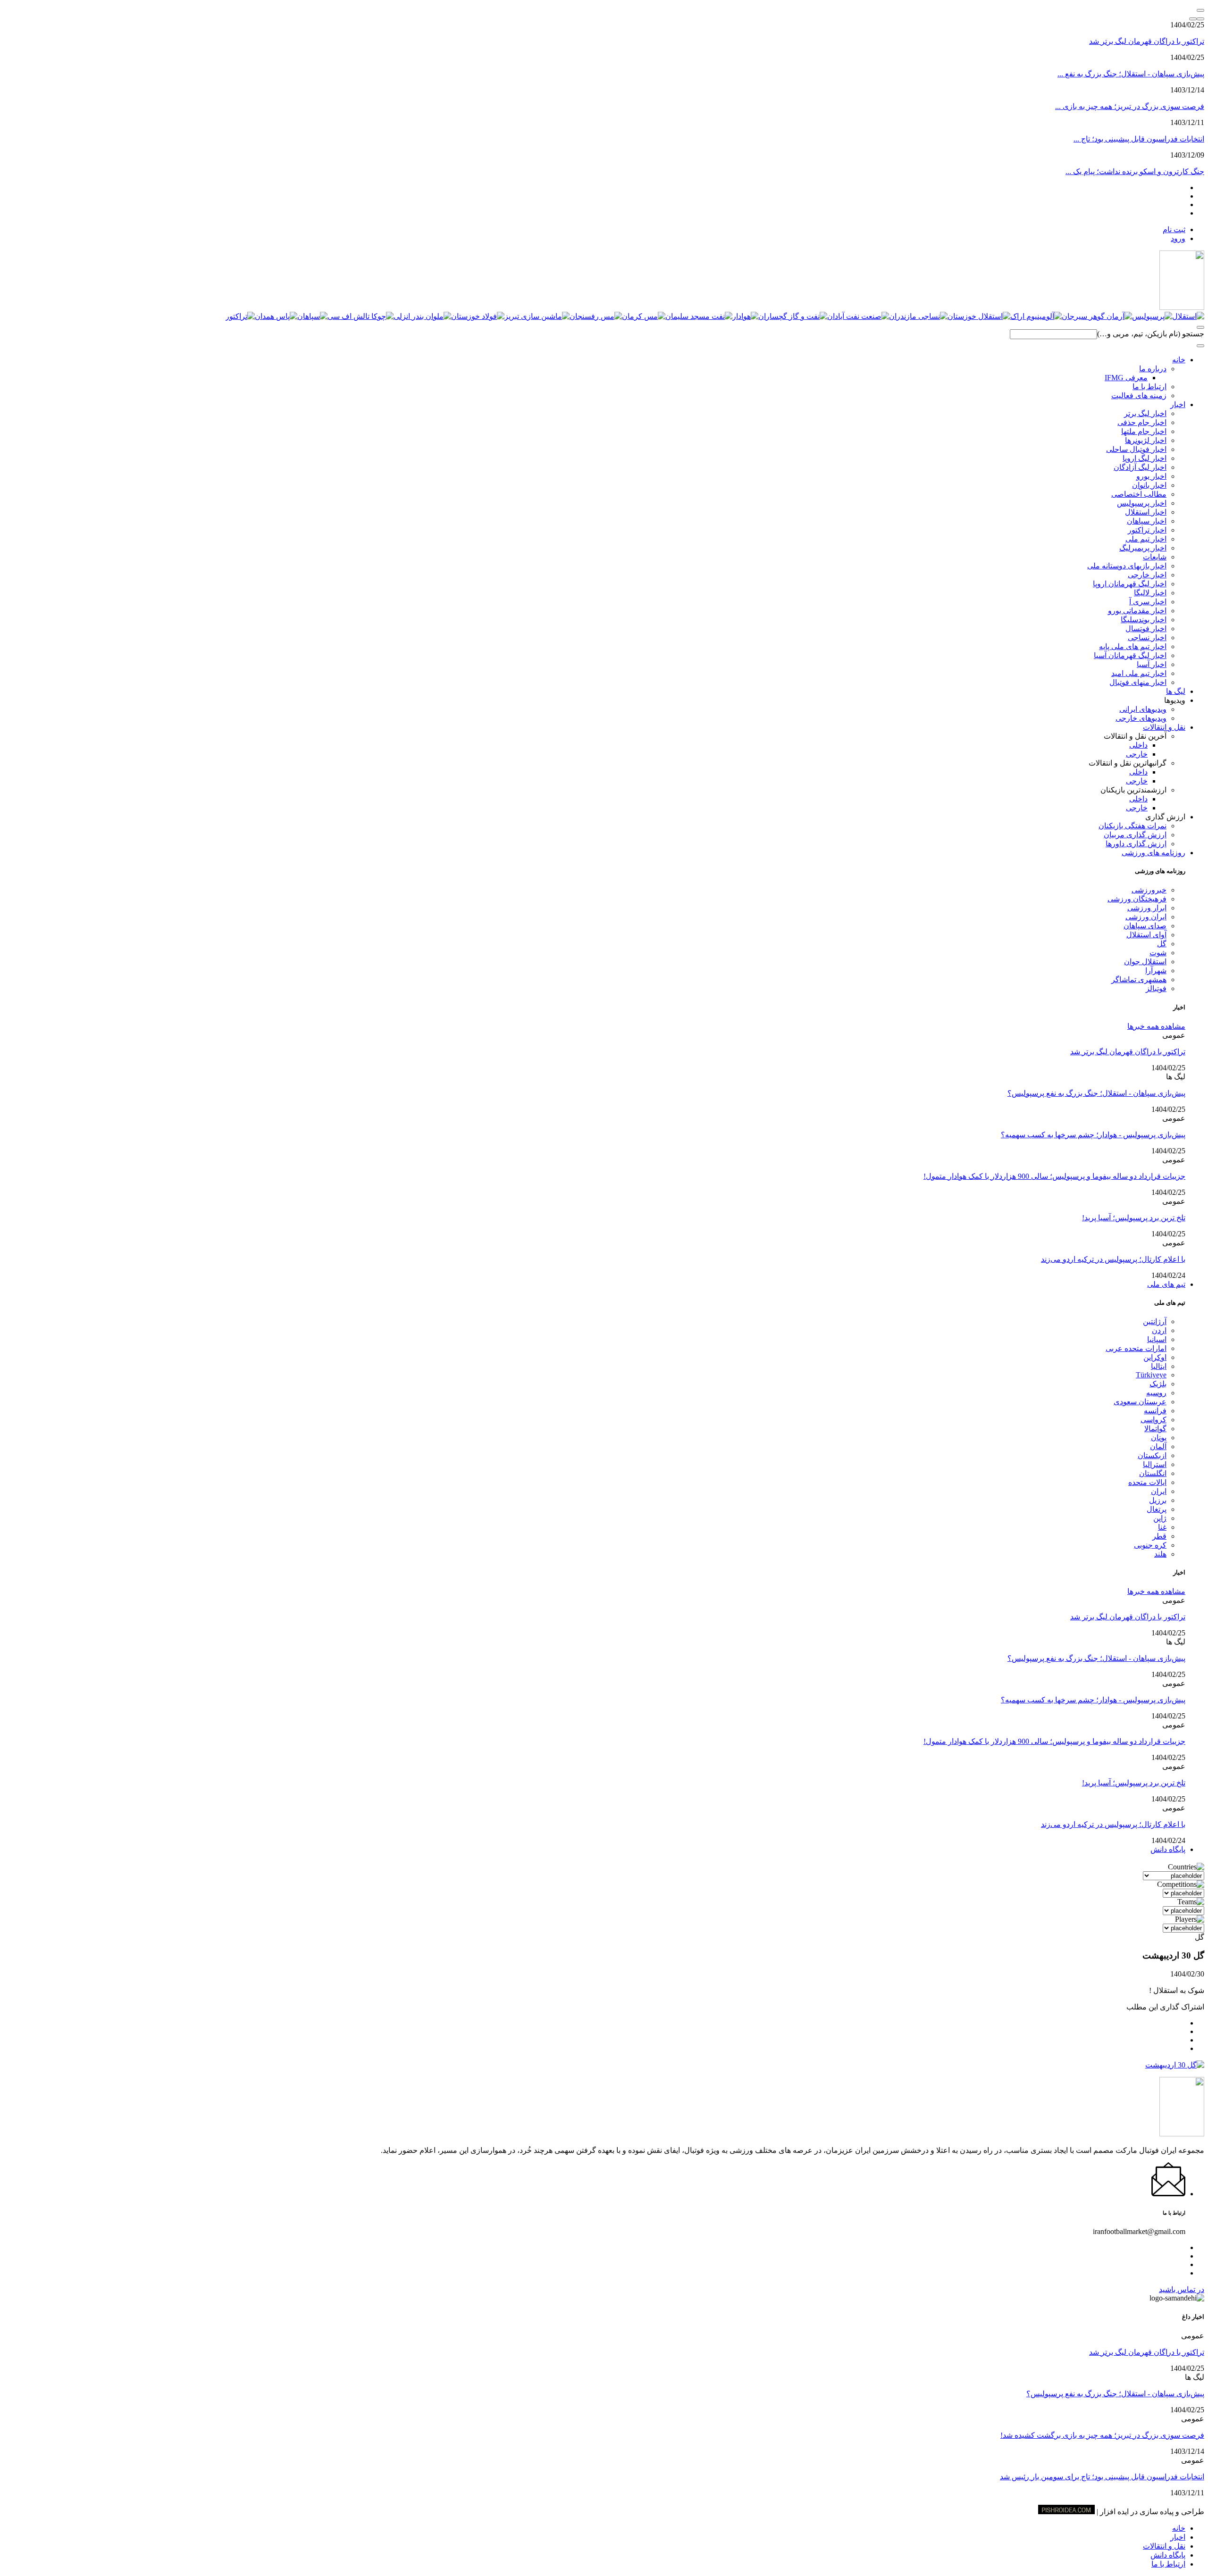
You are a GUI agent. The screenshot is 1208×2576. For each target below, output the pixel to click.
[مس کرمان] (644, 316)
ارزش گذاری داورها (1136, 844)
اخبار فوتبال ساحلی (1136, 449)
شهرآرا (1156, 971)
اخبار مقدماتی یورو (1137, 611)
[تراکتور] (240, 316)
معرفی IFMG (1126, 378)
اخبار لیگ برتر (1145, 413)
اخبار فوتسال (1146, 629)
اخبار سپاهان (1147, 521)
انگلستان (1153, 1473)
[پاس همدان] (276, 316)
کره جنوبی (1150, 1545)
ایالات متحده (1147, 1482)
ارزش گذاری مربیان (1135, 835)
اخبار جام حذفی (1142, 422)
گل (1162, 944)
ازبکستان (1152, 1455)
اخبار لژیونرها (1146, 440)
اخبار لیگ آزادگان (1140, 467)
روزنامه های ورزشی (1153, 853)
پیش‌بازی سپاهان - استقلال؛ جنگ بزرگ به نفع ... (1131, 74)
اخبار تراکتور (1147, 530)
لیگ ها (1176, 691)
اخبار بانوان (1149, 485)
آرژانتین (1155, 1321)
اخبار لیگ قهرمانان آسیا (1130, 655)
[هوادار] (745, 316)
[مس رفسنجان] (596, 316)
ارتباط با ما (1149, 387)
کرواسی (1153, 1420)
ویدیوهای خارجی (1141, 718)
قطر (1159, 1536)
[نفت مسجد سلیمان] (699, 316)
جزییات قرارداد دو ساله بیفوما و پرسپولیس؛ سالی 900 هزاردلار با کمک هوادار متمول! (1054, 1176)
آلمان (1158, 1446)
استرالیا (1155, 1464)
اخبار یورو (1151, 476)
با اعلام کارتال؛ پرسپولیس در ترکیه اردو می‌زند (1113, 1259)
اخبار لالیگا (1150, 593)
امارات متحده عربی (1136, 1348)
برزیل (1158, 1500)
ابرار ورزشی (1147, 908)
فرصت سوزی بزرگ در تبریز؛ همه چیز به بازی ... (1130, 106)
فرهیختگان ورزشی (1137, 899)
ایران (1159, 1491)
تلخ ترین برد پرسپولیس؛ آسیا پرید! (1134, 1218)
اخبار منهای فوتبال (1138, 682)
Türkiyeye (1151, 1375)
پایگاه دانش (1168, 1849)
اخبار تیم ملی (1146, 539)
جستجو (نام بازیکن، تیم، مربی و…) (1151, 334)
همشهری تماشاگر (1139, 980)
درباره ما (1153, 369)
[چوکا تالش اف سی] (361, 316)
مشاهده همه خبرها (1156, 1026)
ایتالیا (1159, 1366)
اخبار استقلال (1146, 512)
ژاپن (1160, 1518)
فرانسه (1155, 1411)
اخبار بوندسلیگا (1144, 620)
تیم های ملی (1166, 1284)
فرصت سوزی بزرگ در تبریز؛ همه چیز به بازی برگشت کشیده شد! (1102, 2435)
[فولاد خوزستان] (478, 316)
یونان (1159, 1438)
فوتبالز (1156, 988)
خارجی (1137, 754)
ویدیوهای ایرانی (1143, 709)
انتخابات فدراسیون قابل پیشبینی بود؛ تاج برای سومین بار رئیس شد (1102, 2477)
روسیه (1156, 1393)
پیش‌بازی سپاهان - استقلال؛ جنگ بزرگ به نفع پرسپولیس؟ (1096, 1093)
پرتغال (1157, 1509)
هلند (1160, 1554)
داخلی (1138, 745)
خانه (1179, 360)
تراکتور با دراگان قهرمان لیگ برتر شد (1147, 41)
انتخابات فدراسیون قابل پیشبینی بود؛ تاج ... (1139, 139)
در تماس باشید (1182, 2289)
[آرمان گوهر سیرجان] (1097, 316)
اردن (1159, 1330)
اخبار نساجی (1147, 638)
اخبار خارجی (1147, 575)
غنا (1162, 1527)
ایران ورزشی (1146, 917)
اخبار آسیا (1152, 664)
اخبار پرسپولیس (1142, 503)
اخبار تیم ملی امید (1139, 673)
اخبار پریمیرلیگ (1143, 548)
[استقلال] (1188, 316)
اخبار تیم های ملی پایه (1133, 646)
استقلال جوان (1145, 962)
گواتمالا (1155, 1429)
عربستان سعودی (1140, 1402)
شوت (1158, 953)
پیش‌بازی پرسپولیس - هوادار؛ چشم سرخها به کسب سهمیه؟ (1093, 1135)
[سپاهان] (312, 316)
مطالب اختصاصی (1139, 494)
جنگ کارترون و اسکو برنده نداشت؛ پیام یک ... (1135, 171)
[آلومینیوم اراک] (1036, 316)
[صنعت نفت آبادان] (858, 316)
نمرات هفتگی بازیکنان (1132, 826)
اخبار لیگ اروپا (1145, 458)
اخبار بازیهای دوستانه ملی (1127, 566)
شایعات (1155, 557)
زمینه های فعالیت (1139, 396)
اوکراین (1155, 1357)
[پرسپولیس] (1152, 316)
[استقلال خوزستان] (979, 316)
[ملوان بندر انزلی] (422, 316)
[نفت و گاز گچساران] (793, 316)
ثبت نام (1174, 229)
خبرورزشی (1149, 890)
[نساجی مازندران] (918, 316)
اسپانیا (1157, 1339)
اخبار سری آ (1148, 602)
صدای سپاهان (1145, 926)
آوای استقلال (1146, 935)
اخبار (1178, 404)
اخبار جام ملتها (1144, 431)
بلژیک (1158, 1384)
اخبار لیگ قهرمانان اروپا (1130, 584)
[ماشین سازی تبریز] (537, 316)
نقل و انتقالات (1164, 727)
